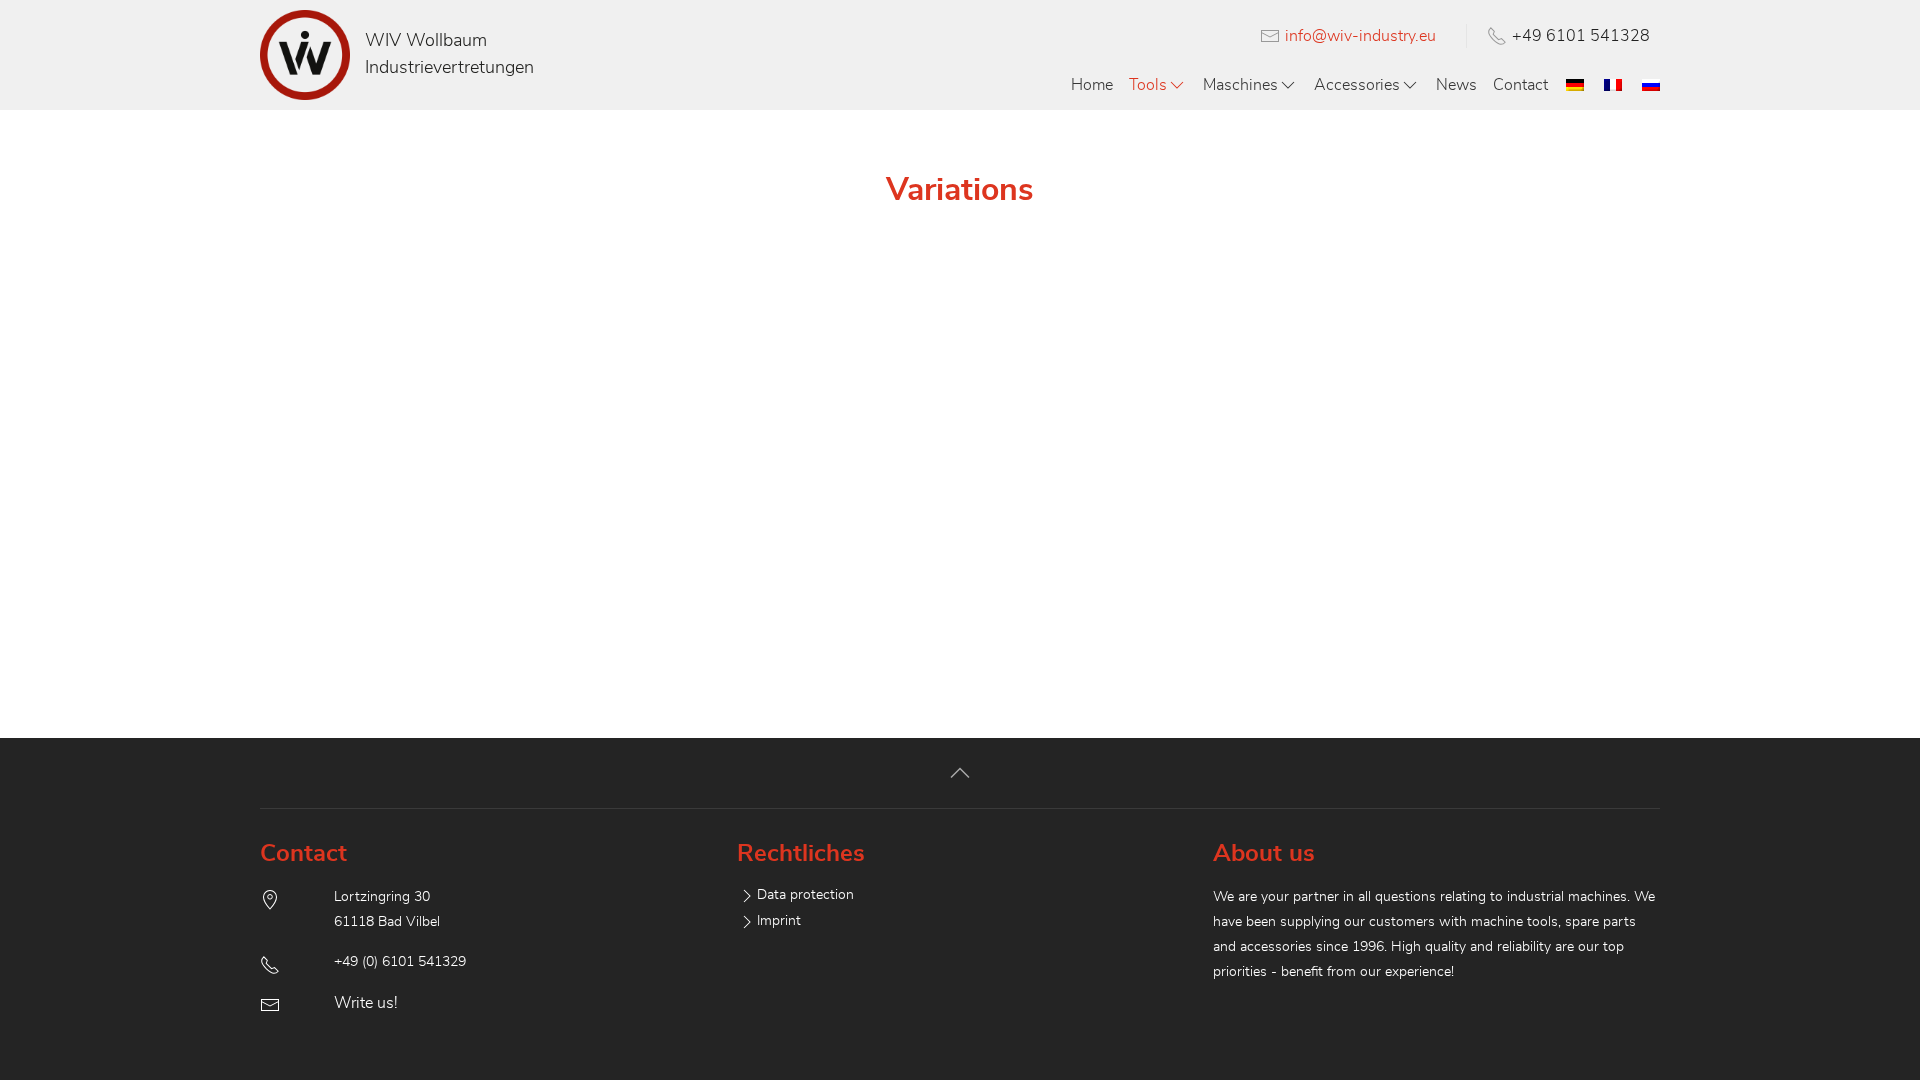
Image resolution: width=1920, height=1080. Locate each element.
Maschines (1240, 85)
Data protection (805, 895)
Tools (1148, 85)
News (1456, 85)
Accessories (1357, 85)
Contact (1520, 85)
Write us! (366, 1003)
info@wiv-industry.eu (1360, 36)
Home (1092, 85)
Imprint (779, 921)
